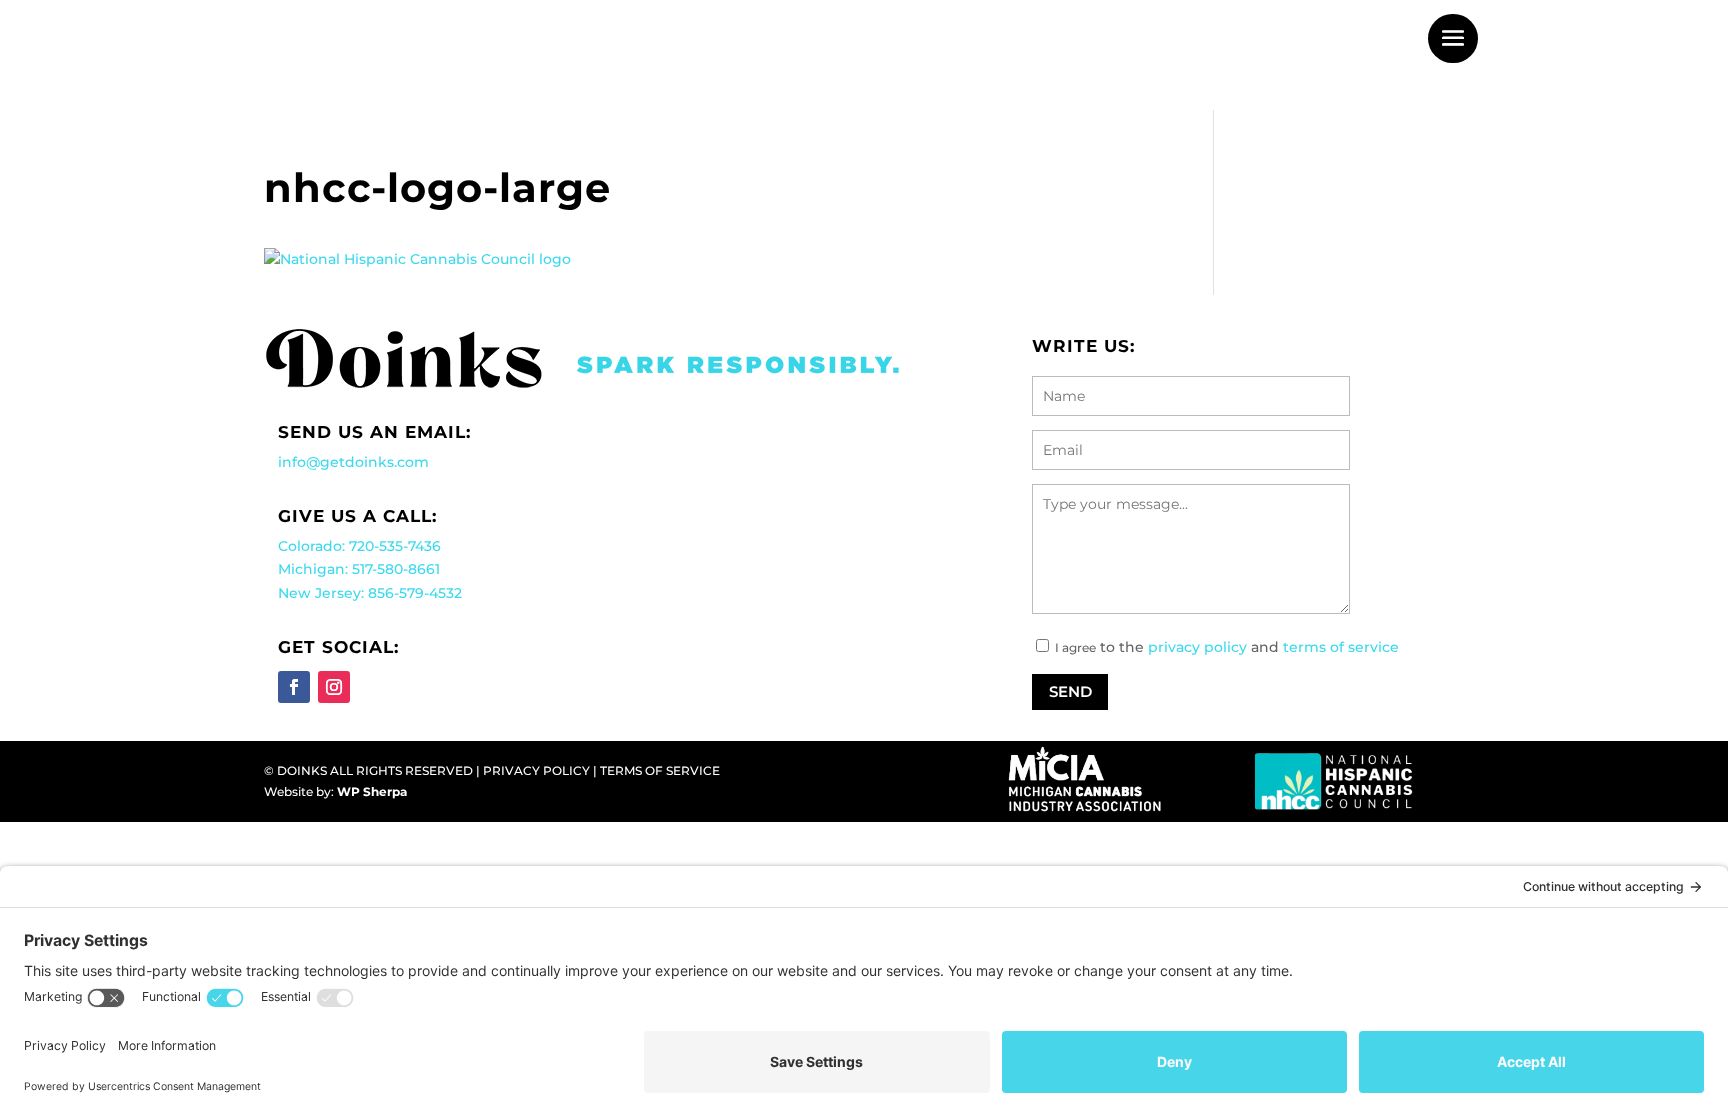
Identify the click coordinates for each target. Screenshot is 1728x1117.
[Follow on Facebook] (294, 687)
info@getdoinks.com (353, 462)
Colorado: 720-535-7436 (359, 546)
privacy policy (1197, 647)
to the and (1247, 647)
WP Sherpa (372, 791)
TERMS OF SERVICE (660, 770)
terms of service (1341, 647)
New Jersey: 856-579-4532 (370, 593)
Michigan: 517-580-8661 (359, 569)
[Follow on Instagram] (334, 687)
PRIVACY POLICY (536, 770)
